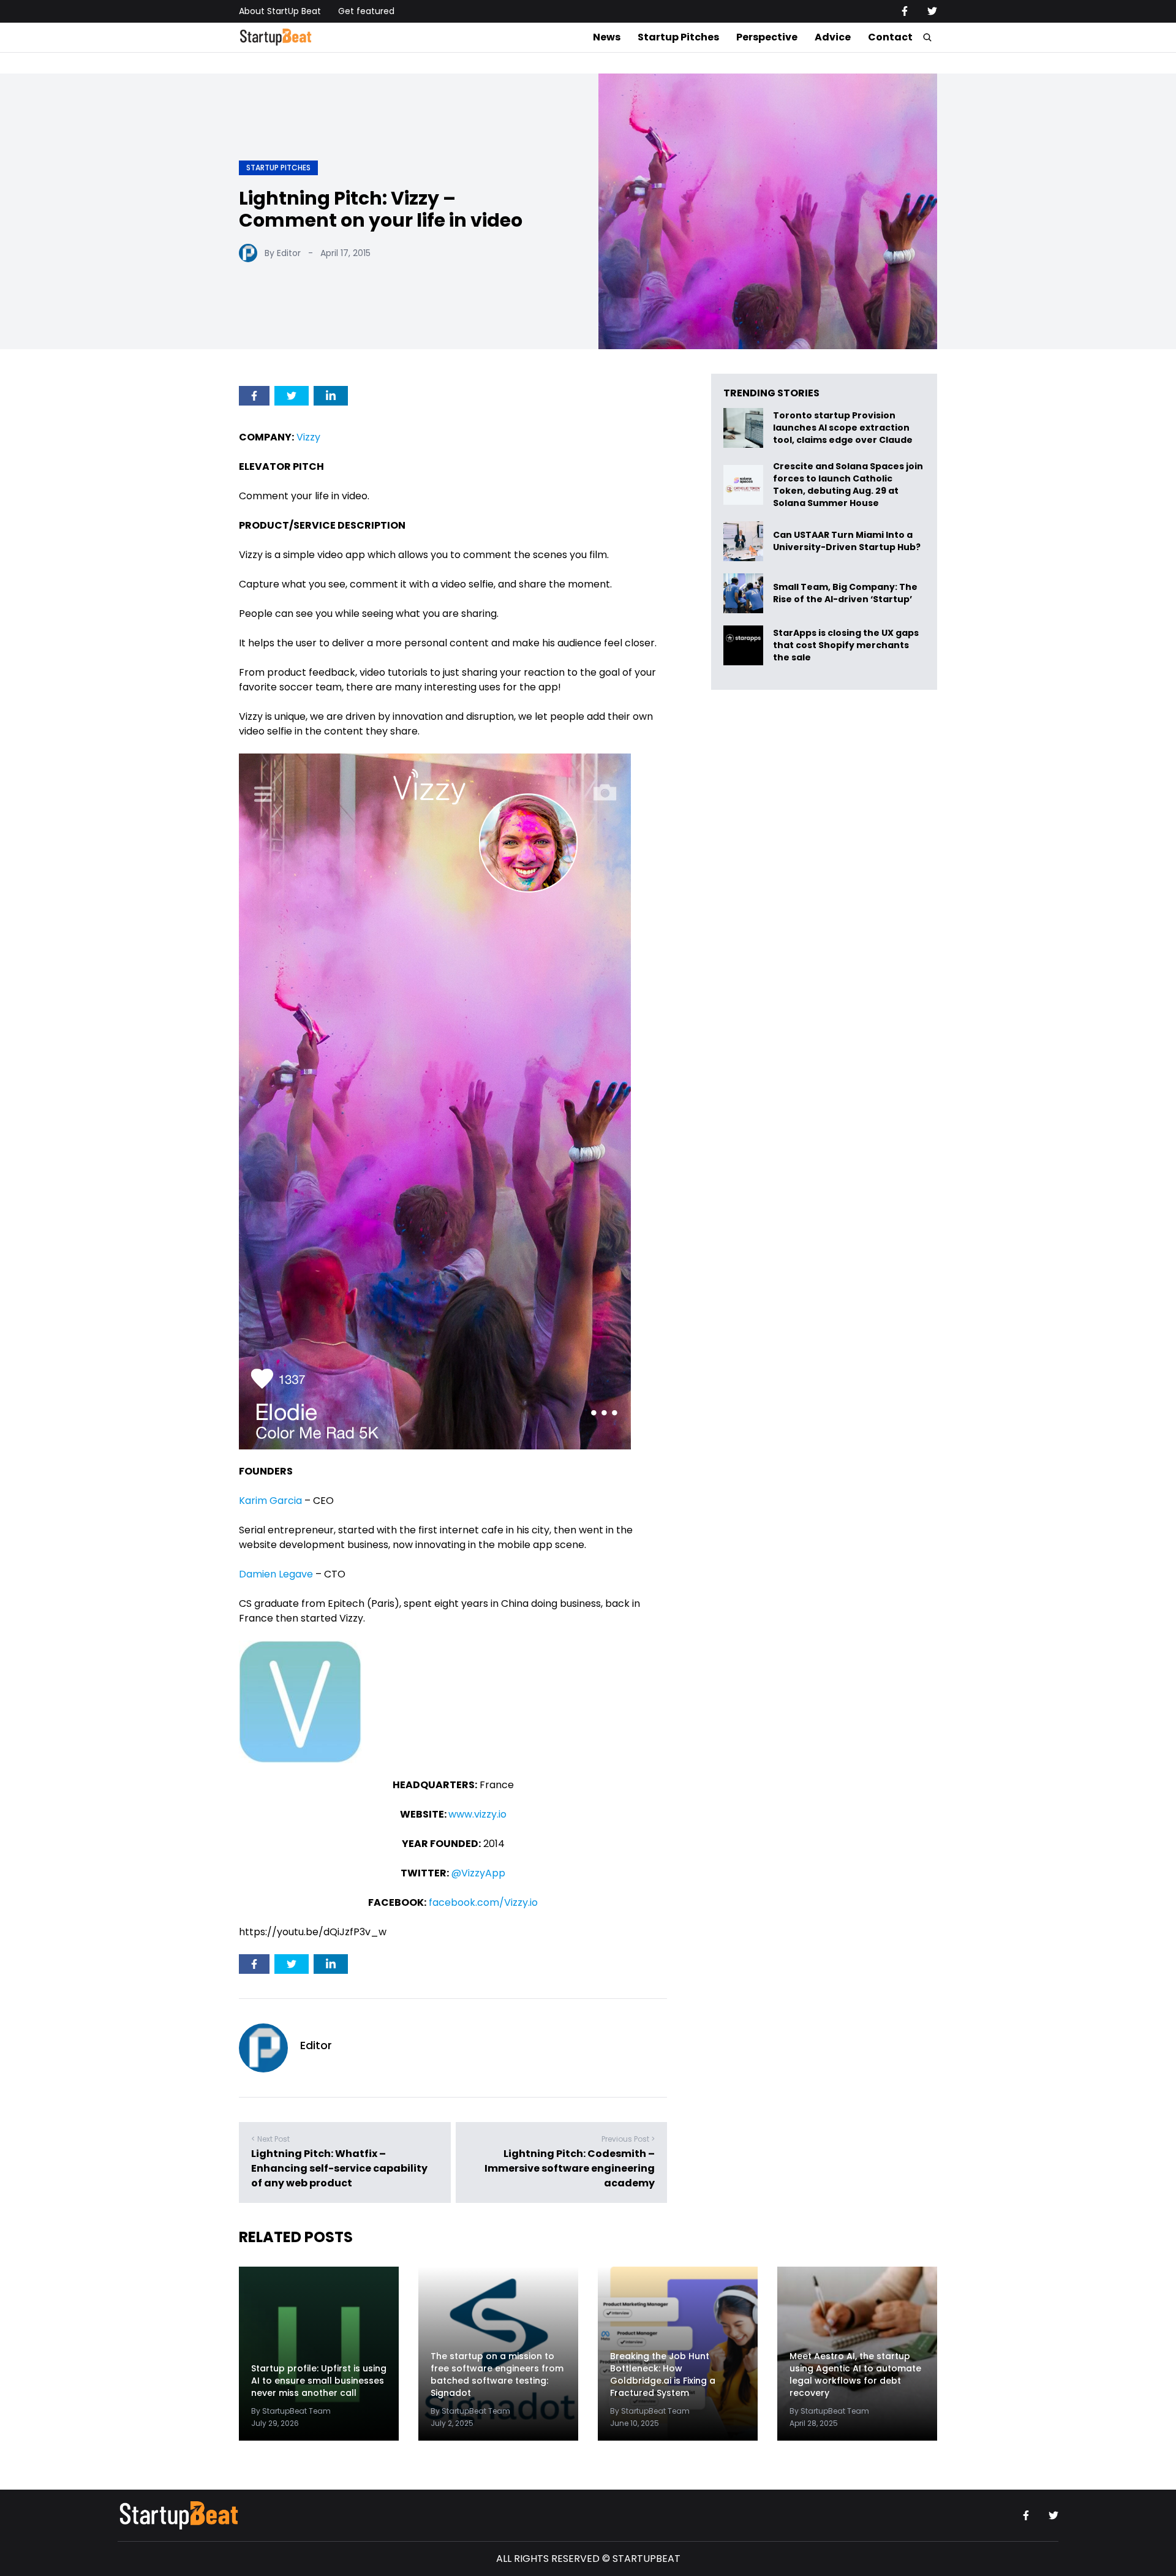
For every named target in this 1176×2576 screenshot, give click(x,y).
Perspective (767, 37)
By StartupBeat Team (291, 2411)
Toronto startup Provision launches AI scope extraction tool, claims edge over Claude (844, 428)
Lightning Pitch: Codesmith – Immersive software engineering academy (570, 2168)
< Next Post (270, 2139)
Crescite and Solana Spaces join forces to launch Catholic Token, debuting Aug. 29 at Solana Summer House (848, 485)
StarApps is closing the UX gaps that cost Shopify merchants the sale (846, 645)
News (607, 37)
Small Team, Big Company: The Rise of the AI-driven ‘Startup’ (845, 593)
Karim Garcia (270, 1501)
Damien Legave (276, 1574)
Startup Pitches (678, 37)
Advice (833, 37)
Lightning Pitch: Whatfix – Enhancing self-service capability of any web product (339, 2168)
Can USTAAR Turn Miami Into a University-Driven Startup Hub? (847, 541)
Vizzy (308, 437)
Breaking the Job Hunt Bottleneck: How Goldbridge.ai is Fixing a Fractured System (663, 2374)
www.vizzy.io (477, 1814)
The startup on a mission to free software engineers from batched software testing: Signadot (497, 2374)
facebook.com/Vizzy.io (483, 1902)
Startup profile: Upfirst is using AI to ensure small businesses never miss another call (319, 2381)
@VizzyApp (478, 1873)
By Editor (283, 253)
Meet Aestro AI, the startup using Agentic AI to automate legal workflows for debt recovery (855, 2374)
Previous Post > (628, 2139)
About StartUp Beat (280, 11)
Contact (890, 37)
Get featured (366, 11)
